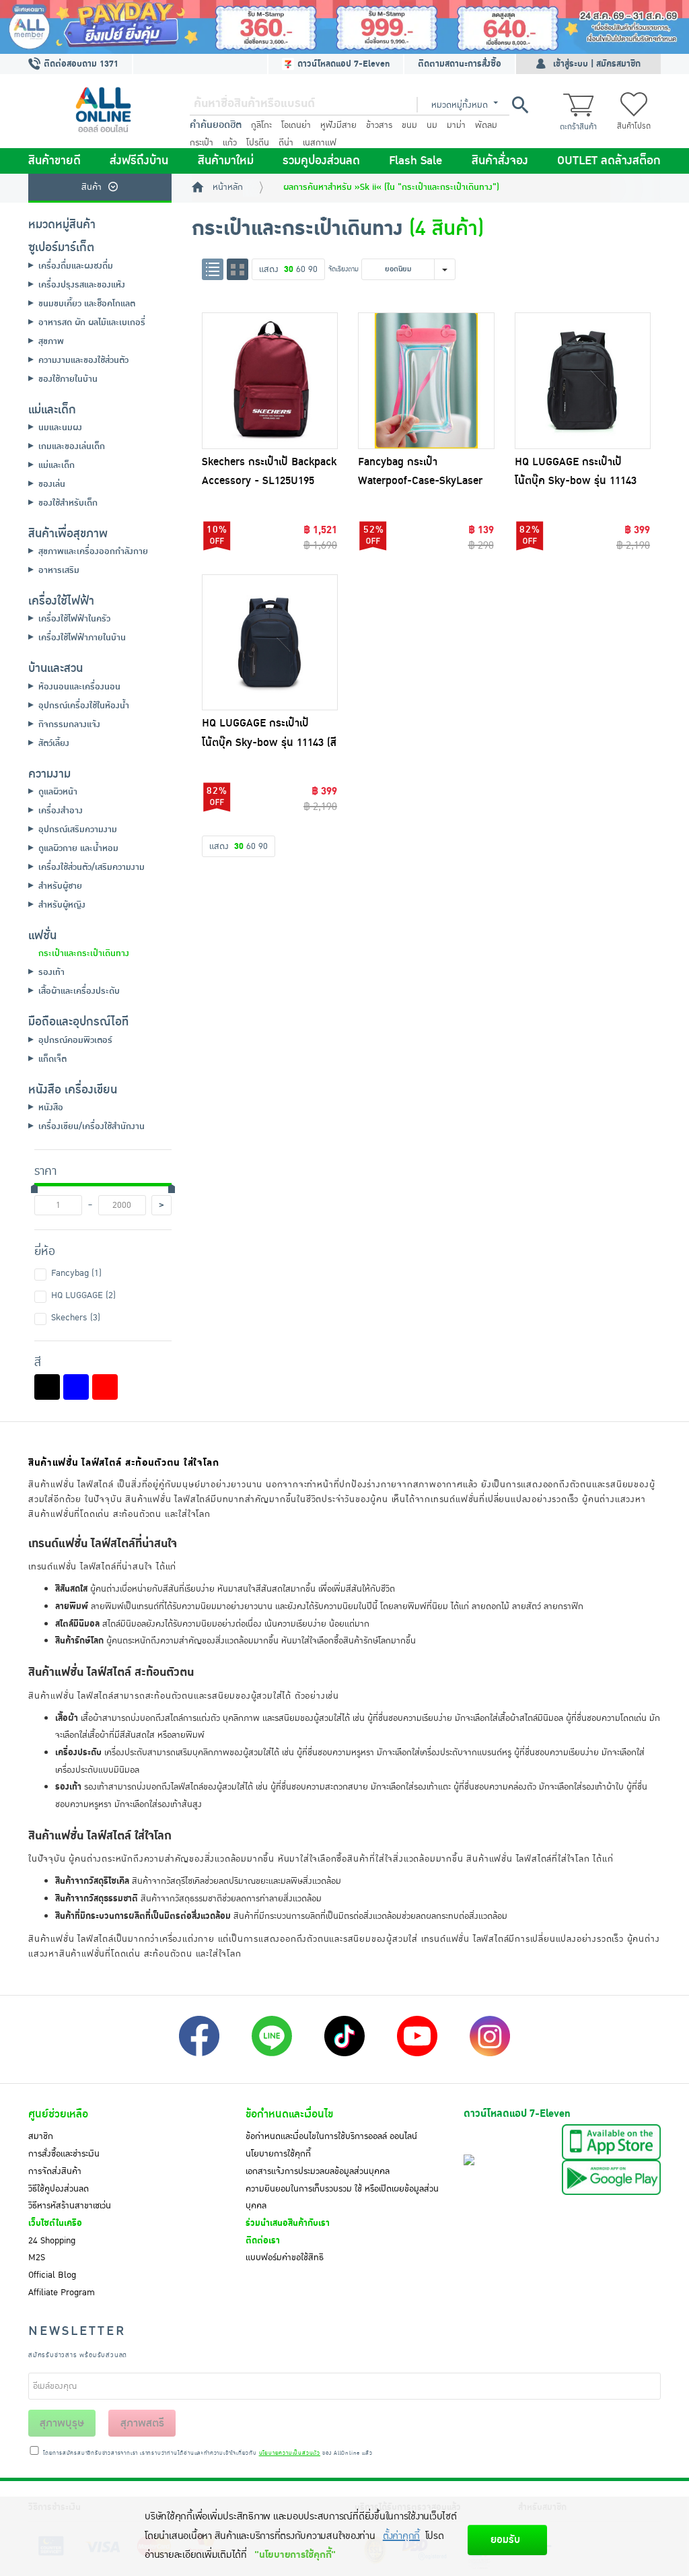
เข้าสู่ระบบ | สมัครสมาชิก (597, 64)
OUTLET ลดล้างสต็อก (609, 161)
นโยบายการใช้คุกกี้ (278, 2154)
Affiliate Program (62, 2293)
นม (432, 125)
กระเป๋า (202, 143)
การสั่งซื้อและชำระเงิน (64, 2154)
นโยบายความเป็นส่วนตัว (290, 2453)
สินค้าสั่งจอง (500, 161)
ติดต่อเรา (263, 2241)
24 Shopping (52, 2241)
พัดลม (486, 125)
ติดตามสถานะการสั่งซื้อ (460, 64)
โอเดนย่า (296, 125)
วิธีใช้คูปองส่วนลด (59, 2189)
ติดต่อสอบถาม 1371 (80, 64)
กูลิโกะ (261, 125)
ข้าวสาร (379, 125)
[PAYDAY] (344, 27)
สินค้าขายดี (55, 161)
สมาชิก (41, 2136)
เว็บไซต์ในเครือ (55, 2223)
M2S (37, 2258)
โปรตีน (258, 143)
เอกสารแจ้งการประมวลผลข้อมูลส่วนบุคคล (318, 2171)
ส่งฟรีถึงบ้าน (139, 161)
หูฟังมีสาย (338, 125)
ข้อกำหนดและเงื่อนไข (289, 2114)
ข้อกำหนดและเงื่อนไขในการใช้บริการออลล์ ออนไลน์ (331, 2136)
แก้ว (230, 143)
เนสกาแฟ (320, 143)
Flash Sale (415, 161)
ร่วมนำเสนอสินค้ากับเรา (288, 2223)
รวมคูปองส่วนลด (321, 161)
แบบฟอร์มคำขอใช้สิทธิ (285, 2258)
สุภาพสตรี (142, 2423)
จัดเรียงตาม (343, 269)
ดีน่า (286, 143)
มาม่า (456, 125)
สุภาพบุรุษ (62, 2423)
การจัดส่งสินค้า (55, 2171)
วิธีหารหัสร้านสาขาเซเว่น (70, 2206)
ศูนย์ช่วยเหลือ (58, 2114)
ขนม (409, 125)
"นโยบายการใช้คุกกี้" (295, 2555)
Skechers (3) (76, 1318)
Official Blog (52, 2275)
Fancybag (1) (76, 1273)
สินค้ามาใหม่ (226, 161)
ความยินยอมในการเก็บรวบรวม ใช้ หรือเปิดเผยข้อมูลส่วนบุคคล (342, 2198)
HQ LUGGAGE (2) (83, 1295)
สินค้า (92, 187)
